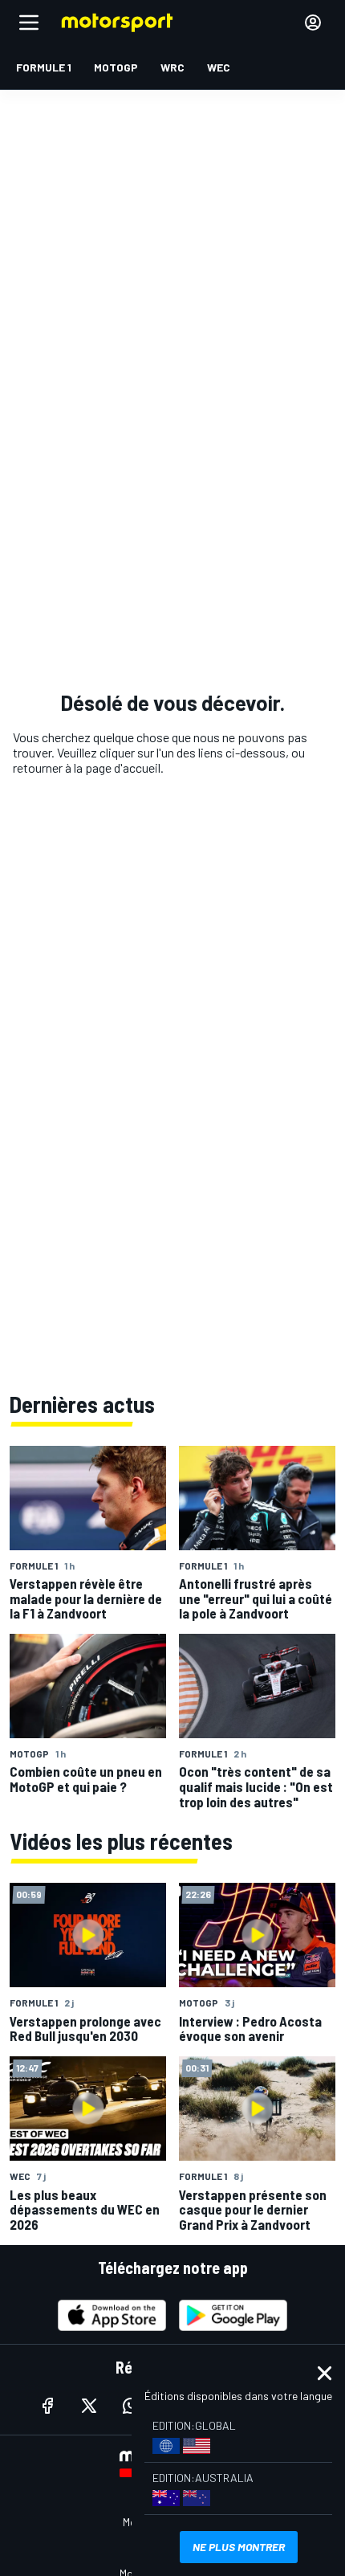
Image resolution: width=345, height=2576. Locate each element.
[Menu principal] (29, 22)
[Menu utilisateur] (313, 22)
